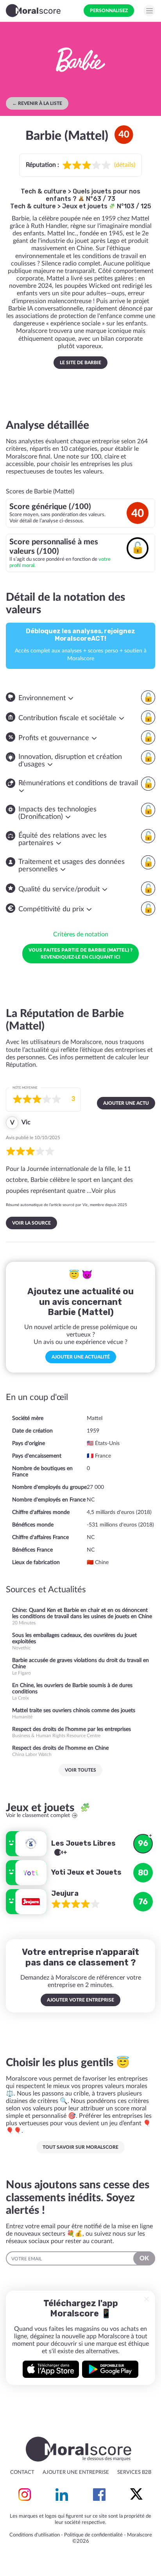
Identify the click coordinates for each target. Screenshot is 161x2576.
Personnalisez (109, 11)
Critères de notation (81, 934)
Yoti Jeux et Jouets (86, 1872)
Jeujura (65, 1893)
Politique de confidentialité (93, 2535)
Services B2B (134, 2472)
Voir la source (31, 1223)
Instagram (25, 2495)
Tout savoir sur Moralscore (80, 2147)
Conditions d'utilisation (35, 2535)
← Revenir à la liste (37, 103)
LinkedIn (62, 2495)
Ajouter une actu (126, 1103)
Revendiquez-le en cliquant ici (80, 953)
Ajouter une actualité (81, 1357)
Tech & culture (44, 191)
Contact (22, 2472)
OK (144, 2258)
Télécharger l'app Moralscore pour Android (110, 2369)
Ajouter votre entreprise (80, 2000)
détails (125, 165)
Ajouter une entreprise (76, 2472)
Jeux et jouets (86, 206)
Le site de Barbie (80, 363)
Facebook (99, 2495)
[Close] (147, 2299)
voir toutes (80, 1770)
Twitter (136, 2495)
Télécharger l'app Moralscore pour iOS (51, 2369)
